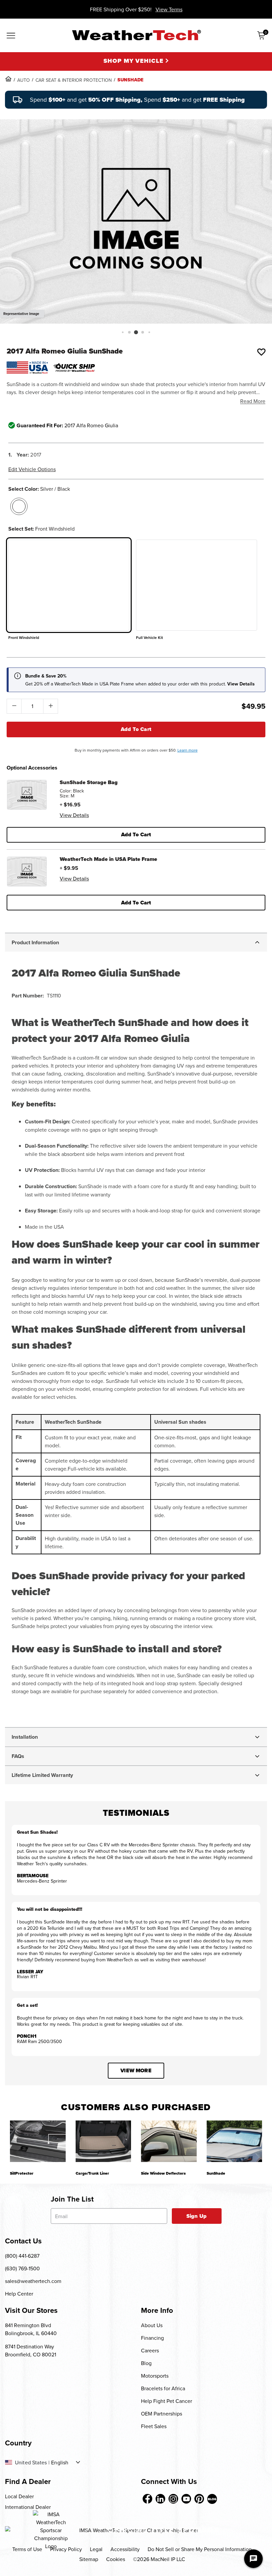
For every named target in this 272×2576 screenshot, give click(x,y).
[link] (8, 79)
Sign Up (197, 2216)
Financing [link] (152, 2338)
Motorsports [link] (155, 2376)
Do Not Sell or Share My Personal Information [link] (200, 2549)
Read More (253, 401)
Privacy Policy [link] (66, 2549)
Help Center (19, 2294)
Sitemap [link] (89, 2559)
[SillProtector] (38, 2141)
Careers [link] (150, 2350)
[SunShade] (235, 2141)
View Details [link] (74, 815)
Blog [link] (146, 2363)
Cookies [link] (116, 2559)
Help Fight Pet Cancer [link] (167, 2401)
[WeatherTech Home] (136, 35)
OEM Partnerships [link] (162, 2414)
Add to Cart (136, 729)
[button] (123, 332)
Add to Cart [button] (136, 834)
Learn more (188, 750)
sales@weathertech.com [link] (33, 2281)
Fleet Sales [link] (154, 2426)
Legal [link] (96, 2549)
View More (136, 2070)
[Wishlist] (261, 352)
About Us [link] (152, 2325)
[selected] (19, 506)
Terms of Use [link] (27, 2549)
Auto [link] (24, 80)
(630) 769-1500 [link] (22, 2268)
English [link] (60, 2462)
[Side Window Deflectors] (169, 2141)
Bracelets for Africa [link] (163, 2388)
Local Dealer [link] (19, 2496)
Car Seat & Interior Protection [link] (74, 80)
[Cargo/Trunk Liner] (103, 2141)
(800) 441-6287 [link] (22, 2256)
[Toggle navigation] (11, 36)
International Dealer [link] (28, 2507)
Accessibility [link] (125, 2549)
